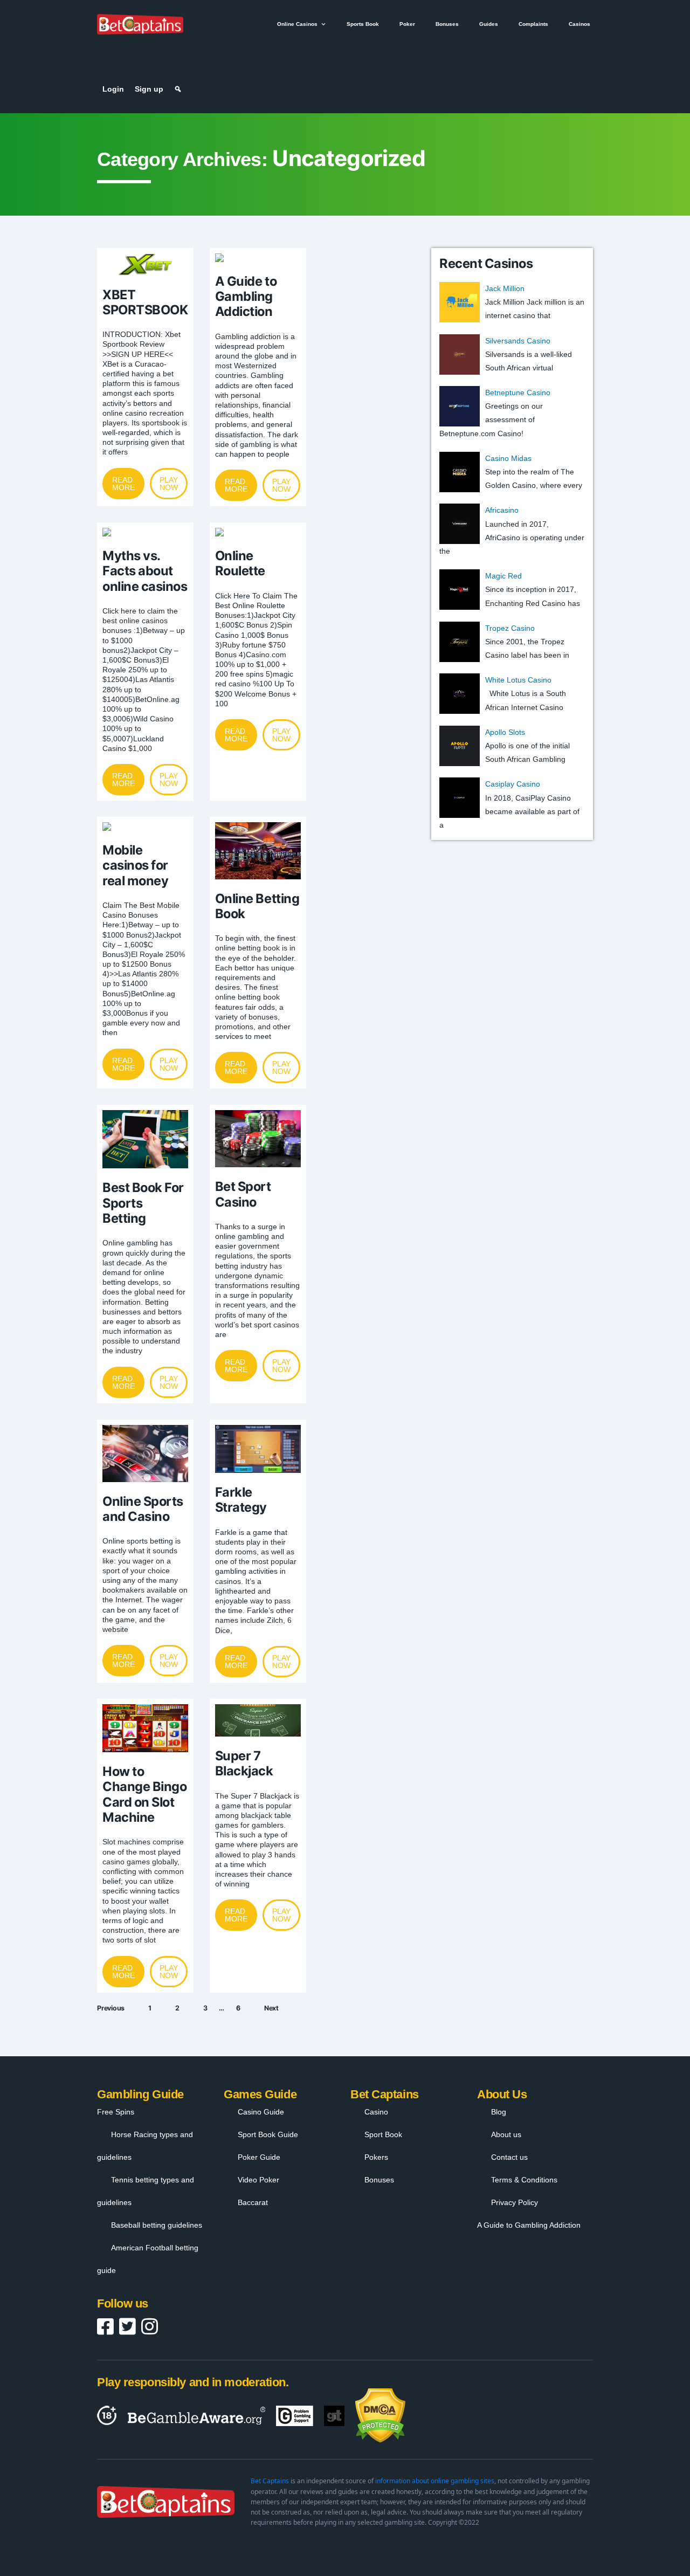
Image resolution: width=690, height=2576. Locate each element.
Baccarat (253, 2202)
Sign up (149, 89)
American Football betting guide (148, 2259)
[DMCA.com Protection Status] (380, 2416)
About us (506, 2134)
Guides (489, 24)
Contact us (509, 2157)
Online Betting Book (257, 906)
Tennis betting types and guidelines (146, 2191)
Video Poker (258, 2180)
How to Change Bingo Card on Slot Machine (144, 1794)
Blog (499, 2112)
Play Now (169, 484)
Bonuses (447, 24)
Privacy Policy (515, 2202)
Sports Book (363, 24)
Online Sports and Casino (143, 1509)
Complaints (533, 24)
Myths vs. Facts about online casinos (145, 571)
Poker (407, 24)
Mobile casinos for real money (135, 865)
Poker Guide (259, 2157)
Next (271, 2008)
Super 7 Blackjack (244, 1763)
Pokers (376, 2157)
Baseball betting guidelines (157, 2225)
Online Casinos (297, 24)
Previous (111, 2008)
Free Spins (116, 2112)
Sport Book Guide (268, 2134)
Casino (376, 2112)
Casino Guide (261, 2112)
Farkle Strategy (241, 1500)
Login (113, 89)
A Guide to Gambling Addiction (246, 297)
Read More (123, 484)
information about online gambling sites (435, 2481)
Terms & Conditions (524, 2180)
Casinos (579, 24)
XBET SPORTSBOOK (145, 302)
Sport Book (383, 2134)
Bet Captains (270, 2481)
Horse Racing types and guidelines (145, 2146)
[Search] (178, 89)
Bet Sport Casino (243, 1194)
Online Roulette (240, 563)
